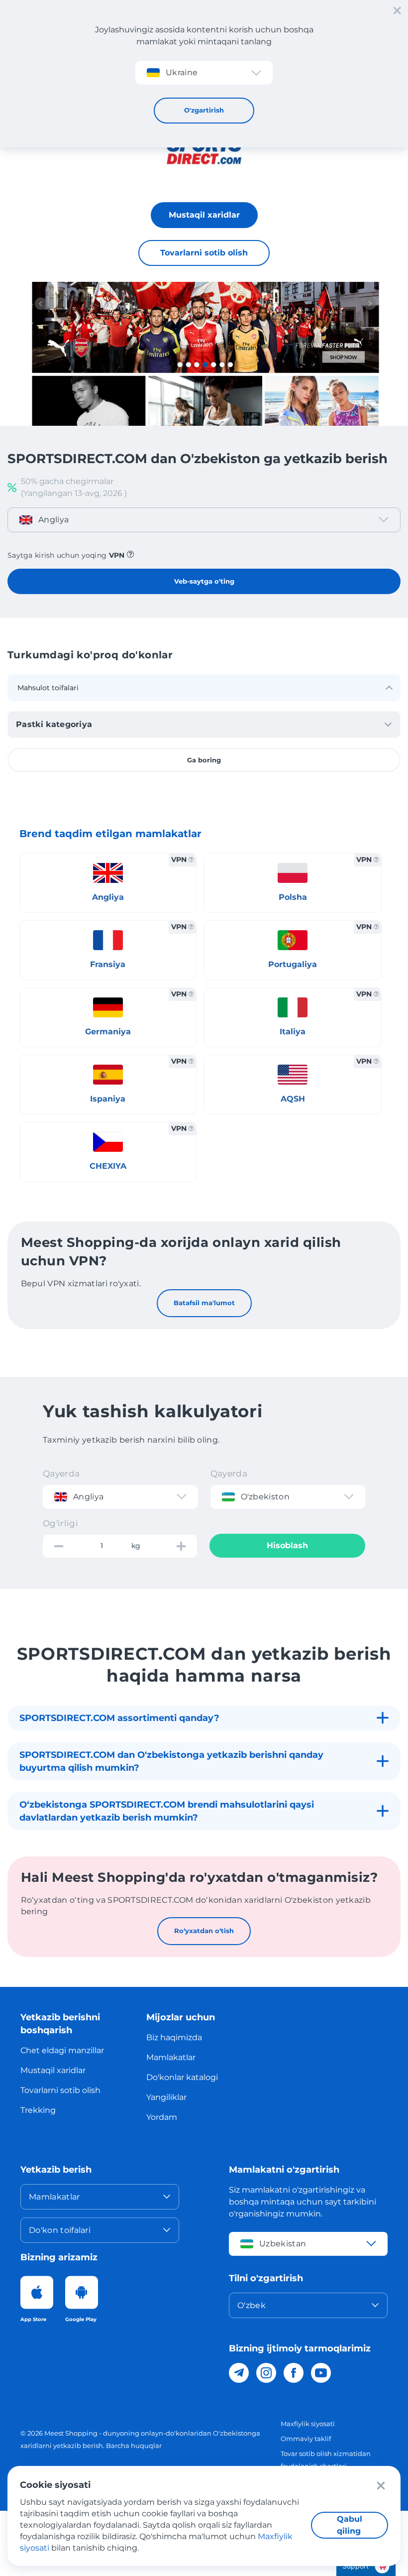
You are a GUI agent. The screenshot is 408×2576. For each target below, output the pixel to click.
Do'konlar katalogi (182, 2077)
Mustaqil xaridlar (204, 215)
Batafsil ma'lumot (204, 1303)
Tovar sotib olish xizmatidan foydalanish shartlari (326, 2460)
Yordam (162, 2117)
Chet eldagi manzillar (62, 2050)
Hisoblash (287, 1545)
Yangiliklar (166, 2097)
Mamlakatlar (171, 2057)
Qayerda (61, 1473)
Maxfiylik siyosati (308, 2424)
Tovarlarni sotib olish (204, 253)
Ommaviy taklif (306, 2439)
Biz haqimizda (174, 2037)
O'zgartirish (204, 110)
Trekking (38, 2110)
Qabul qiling (350, 2525)
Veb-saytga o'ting (204, 581)
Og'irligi (60, 1523)
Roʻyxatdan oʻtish (204, 1931)
